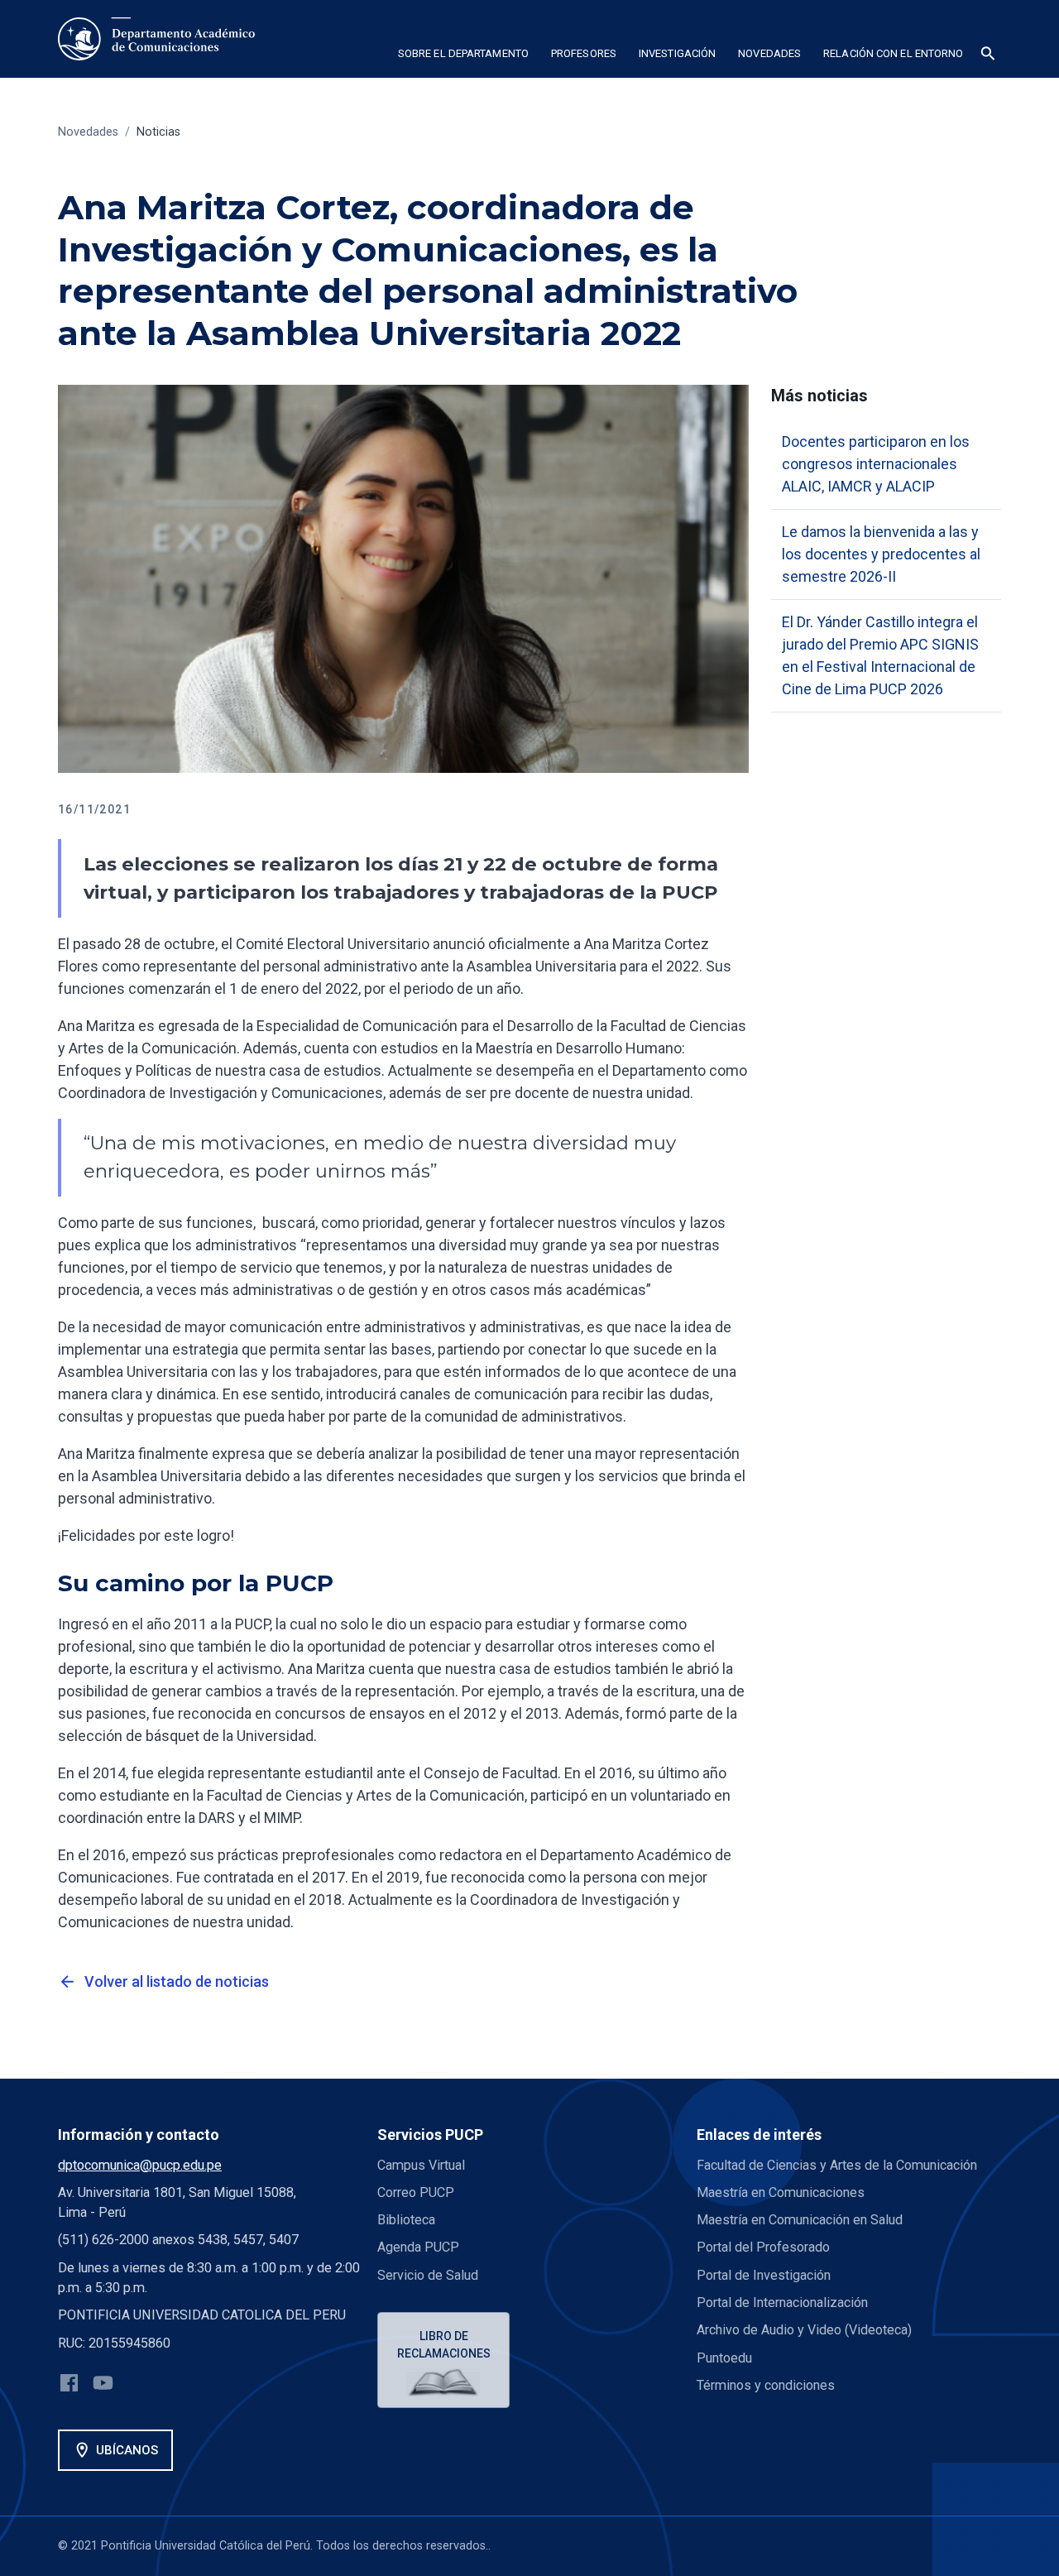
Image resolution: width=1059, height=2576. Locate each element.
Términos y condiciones (766, 2385)
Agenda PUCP (418, 2247)
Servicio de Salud (428, 2275)
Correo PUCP (416, 2192)
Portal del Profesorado (763, 2247)
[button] (463, 56)
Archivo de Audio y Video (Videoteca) (804, 2330)
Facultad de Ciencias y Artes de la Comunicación (837, 2165)
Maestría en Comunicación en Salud (800, 2220)
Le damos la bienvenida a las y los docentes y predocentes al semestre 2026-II (881, 554)
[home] (156, 39)
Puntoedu (724, 2358)
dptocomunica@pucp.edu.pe (140, 2165)
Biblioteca (406, 2220)
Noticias (158, 132)
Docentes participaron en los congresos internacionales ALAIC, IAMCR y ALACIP (876, 464)
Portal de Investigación (764, 2275)
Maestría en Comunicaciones (781, 2192)
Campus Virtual (421, 2165)
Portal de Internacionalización (782, 2303)
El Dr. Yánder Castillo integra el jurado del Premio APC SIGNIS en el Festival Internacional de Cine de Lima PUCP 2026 (880, 655)
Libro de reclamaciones (444, 2345)
